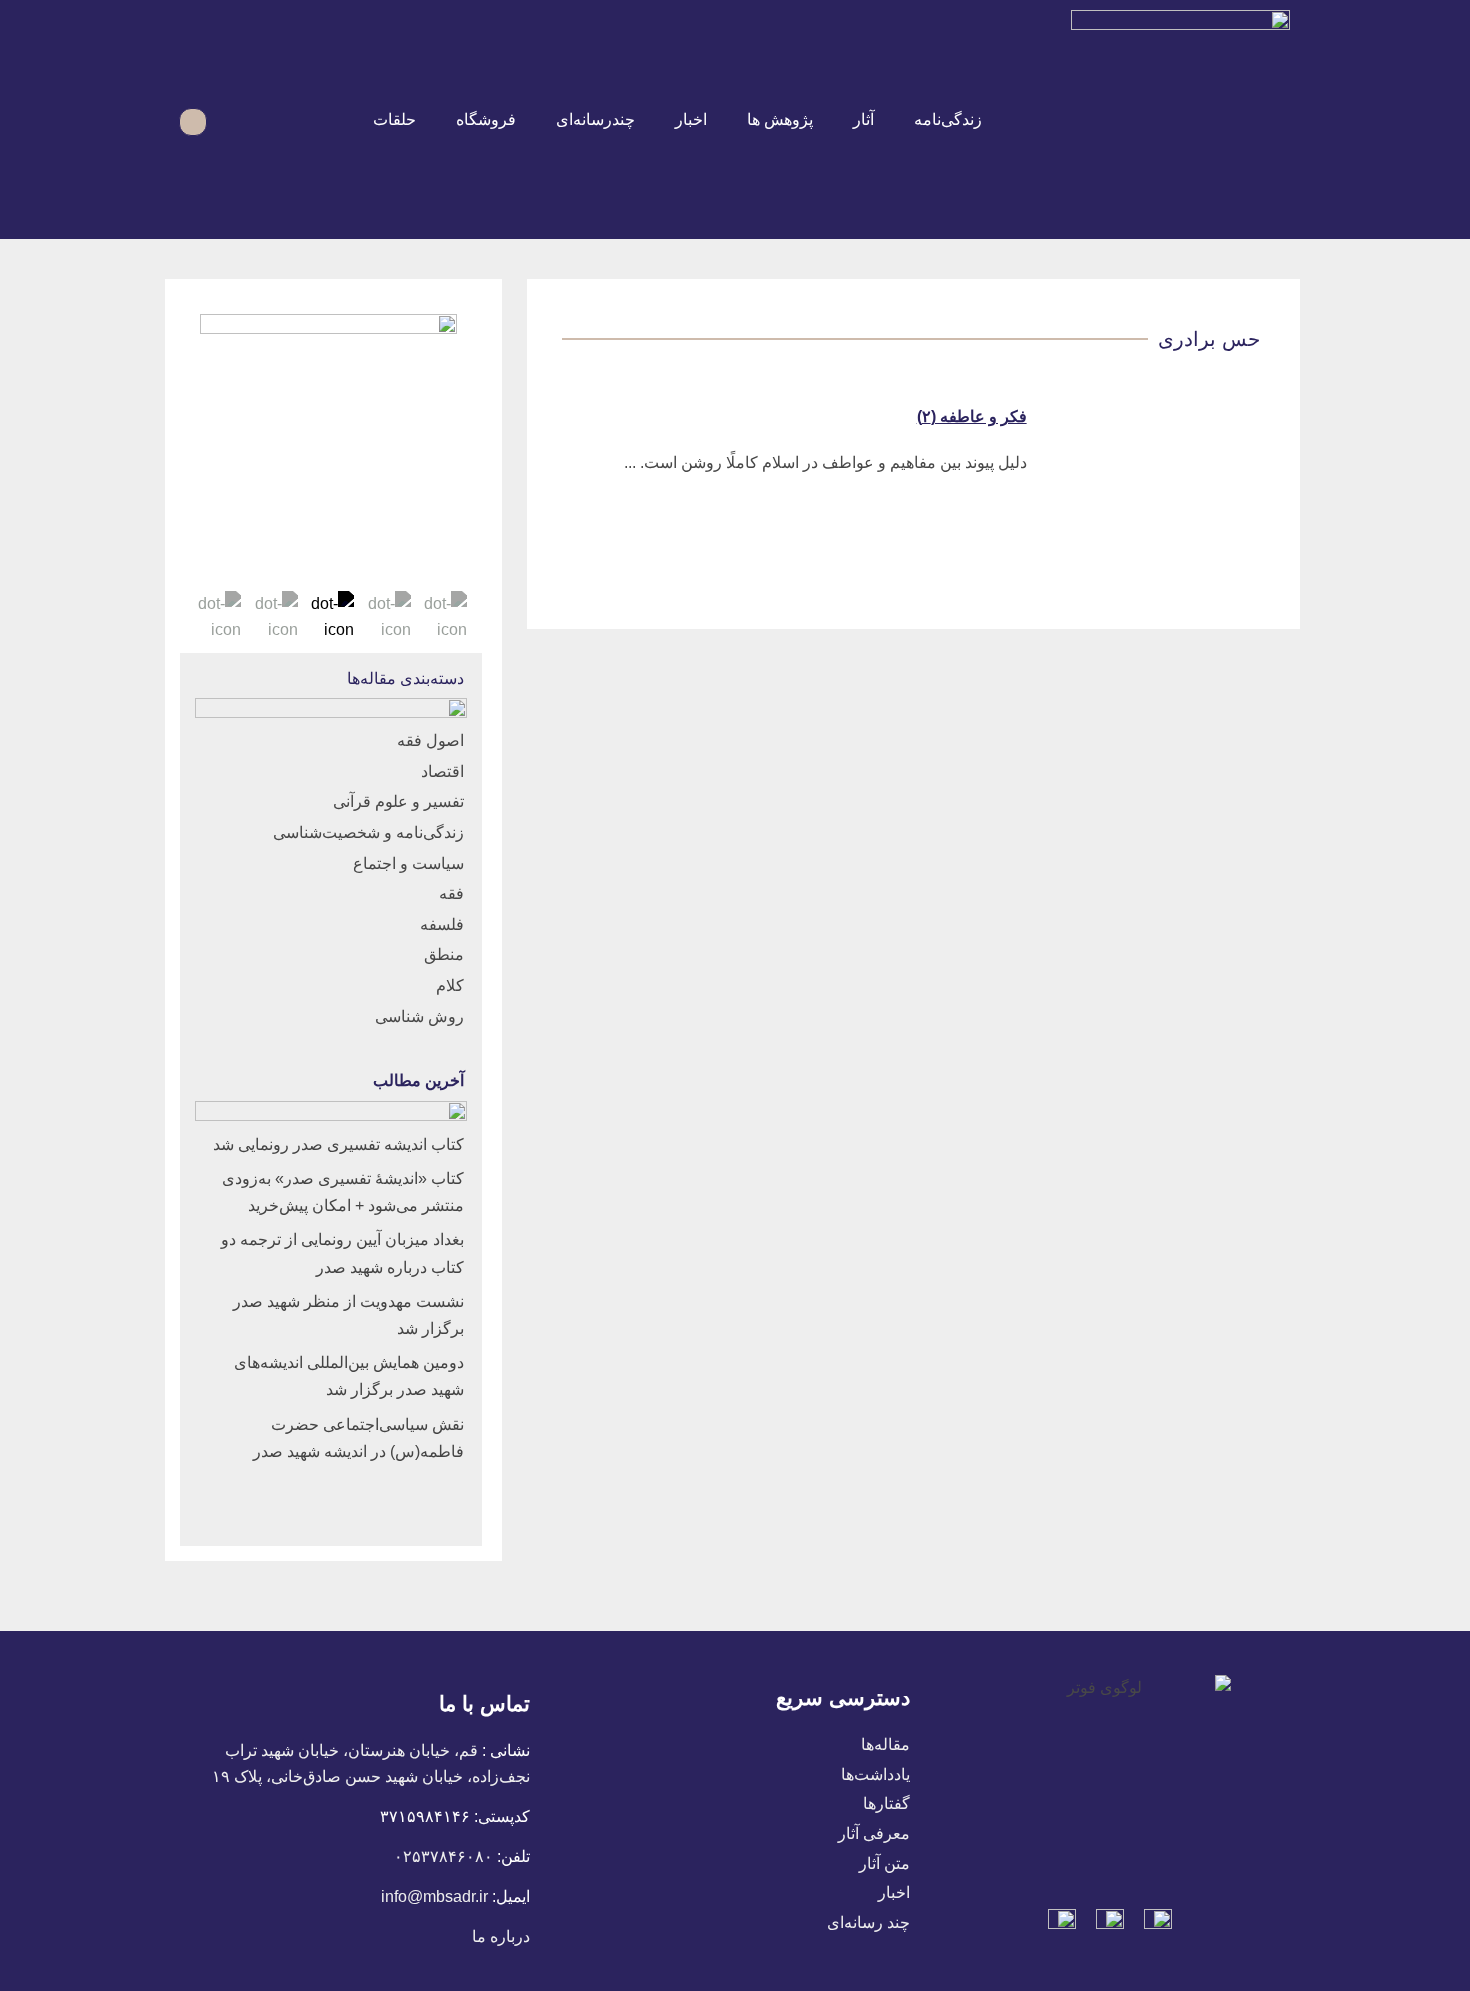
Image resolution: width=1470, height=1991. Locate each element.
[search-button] (233, 119)
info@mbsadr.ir (434, 1896)
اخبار (691, 119)
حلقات (394, 119)
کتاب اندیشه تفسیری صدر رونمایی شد (338, 1144)
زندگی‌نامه (948, 119)
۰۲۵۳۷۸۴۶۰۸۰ (443, 1856)
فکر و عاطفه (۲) (972, 416)
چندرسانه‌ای (595, 119)
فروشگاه (486, 119)
